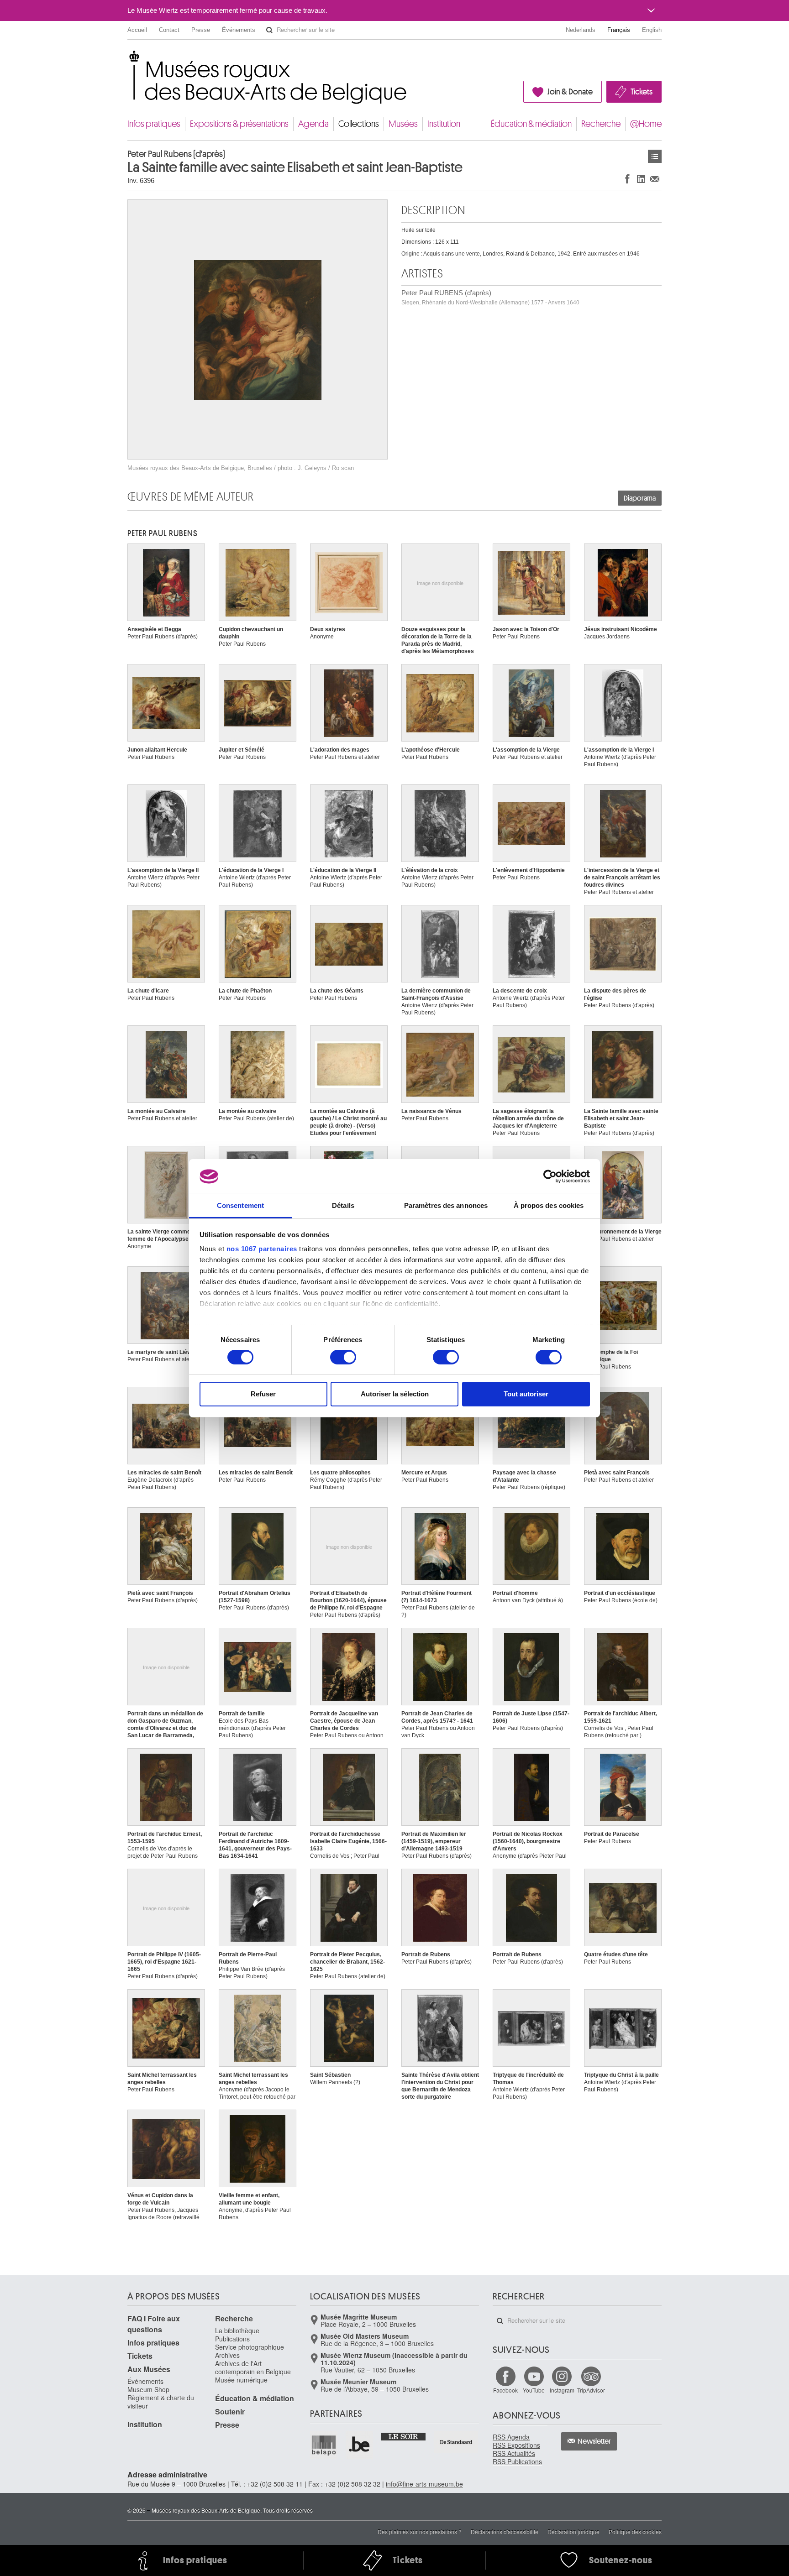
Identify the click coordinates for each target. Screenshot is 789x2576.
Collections (359, 124)
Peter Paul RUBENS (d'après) (490, 297)
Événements (239, 30)
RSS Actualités (514, 2453)
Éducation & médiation (531, 124)
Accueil (137, 30)
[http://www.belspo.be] (324, 2445)
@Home (646, 124)
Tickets (642, 92)
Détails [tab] (343, 1205)
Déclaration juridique (573, 2532)
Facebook (505, 2390)
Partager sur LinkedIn (641, 179)
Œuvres (655, 156)
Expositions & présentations (239, 124)
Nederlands (581, 30)
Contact (169, 30)
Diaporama (640, 498)
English (652, 30)
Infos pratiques (154, 124)
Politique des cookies (635, 2532)
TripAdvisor (591, 2390)
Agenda (313, 124)
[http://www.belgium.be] (360, 2445)
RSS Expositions (516, 2445)
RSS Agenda (511, 2437)
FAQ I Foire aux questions (154, 2324)
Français (619, 30)
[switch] (343, 1357)
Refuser (263, 1394)
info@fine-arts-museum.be (424, 2484)
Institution (444, 124)
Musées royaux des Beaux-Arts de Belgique (128, 59)
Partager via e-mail (655, 179)
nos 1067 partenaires (262, 1249)
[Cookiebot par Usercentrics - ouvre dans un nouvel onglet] (550, 1176)
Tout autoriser (526, 1394)
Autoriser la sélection (395, 1394)
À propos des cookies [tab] (549, 1205)
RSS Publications (517, 2461)
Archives (227, 2355)
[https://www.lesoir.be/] (404, 2436)
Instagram (562, 2390)
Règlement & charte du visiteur (161, 2402)
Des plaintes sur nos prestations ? (420, 2532)
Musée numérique (241, 2380)
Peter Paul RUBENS (163, 533)
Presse (201, 30)
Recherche (601, 124)
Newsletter (594, 2441)
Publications (232, 2339)
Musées (403, 124)
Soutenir (230, 2411)
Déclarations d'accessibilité (505, 2532)
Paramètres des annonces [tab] (446, 1205)
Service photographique (250, 2347)
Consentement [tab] (240, 1205)
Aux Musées (149, 2369)
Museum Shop (148, 2389)
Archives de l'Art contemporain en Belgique (253, 2367)
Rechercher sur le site (269, 30)
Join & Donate (570, 92)
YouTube (534, 2390)
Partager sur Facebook (627, 179)
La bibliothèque (237, 2330)
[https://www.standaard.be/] (456, 2442)
